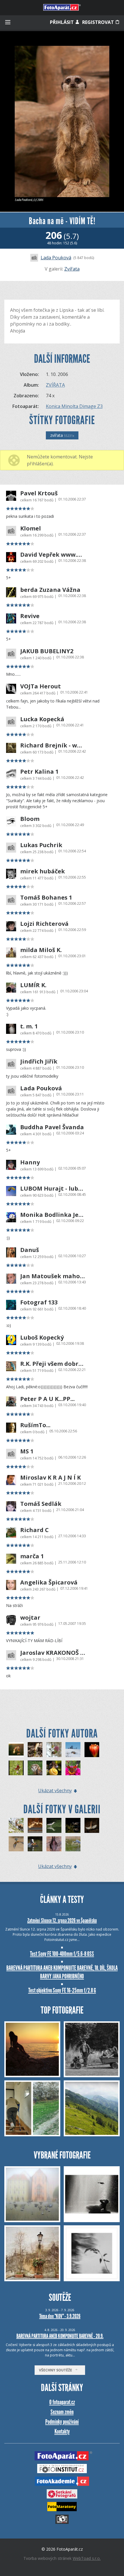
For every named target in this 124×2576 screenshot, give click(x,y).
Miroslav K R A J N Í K (50, 1478)
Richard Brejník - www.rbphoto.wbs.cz (53, 745)
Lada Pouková (56, 258)
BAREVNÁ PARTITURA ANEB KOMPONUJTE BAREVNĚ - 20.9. (60, 2336)
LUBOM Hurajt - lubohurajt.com (53, 1189)
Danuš (30, 1250)
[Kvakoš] (54, 1825)
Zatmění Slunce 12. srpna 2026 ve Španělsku (62, 1920)
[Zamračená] (35, 1768)
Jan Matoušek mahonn (53, 1276)
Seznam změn (62, 2412)
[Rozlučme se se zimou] (73, 1750)
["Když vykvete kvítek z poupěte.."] (92, 1750)
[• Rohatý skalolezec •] (16, 1825)
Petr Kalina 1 (39, 772)
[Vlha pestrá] (16, 1844)
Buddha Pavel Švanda (52, 1127)
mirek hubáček (43, 871)
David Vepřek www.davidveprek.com (53, 555)
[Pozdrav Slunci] (92, 1825)
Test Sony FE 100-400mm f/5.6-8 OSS (62, 1954)
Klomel (31, 528)
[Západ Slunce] (73, 1825)
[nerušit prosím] (54, 1844)
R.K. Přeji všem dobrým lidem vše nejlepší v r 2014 (53, 1364)
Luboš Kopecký (42, 1338)
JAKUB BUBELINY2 (47, 651)
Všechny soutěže (57, 2370)
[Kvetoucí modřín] (54, 1750)
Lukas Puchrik (41, 845)
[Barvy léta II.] (16, 1768)
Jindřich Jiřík (39, 1062)
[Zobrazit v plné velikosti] (62, 121)
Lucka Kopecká (42, 719)
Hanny (30, 1162)
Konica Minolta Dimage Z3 (74, 406)
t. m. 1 (29, 1026)
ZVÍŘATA (55, 385)
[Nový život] (35, 1750)
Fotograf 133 (39, 1302)
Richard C (34, 1530)
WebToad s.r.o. (87, 2558)
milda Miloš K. (41, 950)
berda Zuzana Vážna (50, 590)
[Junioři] (35, 1844)
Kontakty (62, 2431)
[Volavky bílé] (35, 1825)
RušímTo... (35, 1425)
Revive (30, 616)
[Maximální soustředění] (73, 1844)
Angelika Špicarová (49, 1582)
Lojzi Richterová (44, 924)
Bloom (30, 819)
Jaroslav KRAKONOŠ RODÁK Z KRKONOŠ (53, 1653)
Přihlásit (62, 22)
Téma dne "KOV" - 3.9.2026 (60, 2316)
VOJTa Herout (41, 686)
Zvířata (72, 269)
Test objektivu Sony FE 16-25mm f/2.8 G (62, 1990)
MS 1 (27, 1451)
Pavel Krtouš (39, 493)
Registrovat (99, 22)
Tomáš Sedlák (41, 1504)
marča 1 (32, 1556)
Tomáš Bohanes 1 (46, 898)
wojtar (30, 1618)
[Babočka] (73, 1768)
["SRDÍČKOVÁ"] (16, 1750)
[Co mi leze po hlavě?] (54, 1768)
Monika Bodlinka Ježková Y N (53, 1215)
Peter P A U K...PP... (47, 1399)
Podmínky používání (62, 2422)
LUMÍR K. (33, 985)
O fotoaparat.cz (62, 2402)
